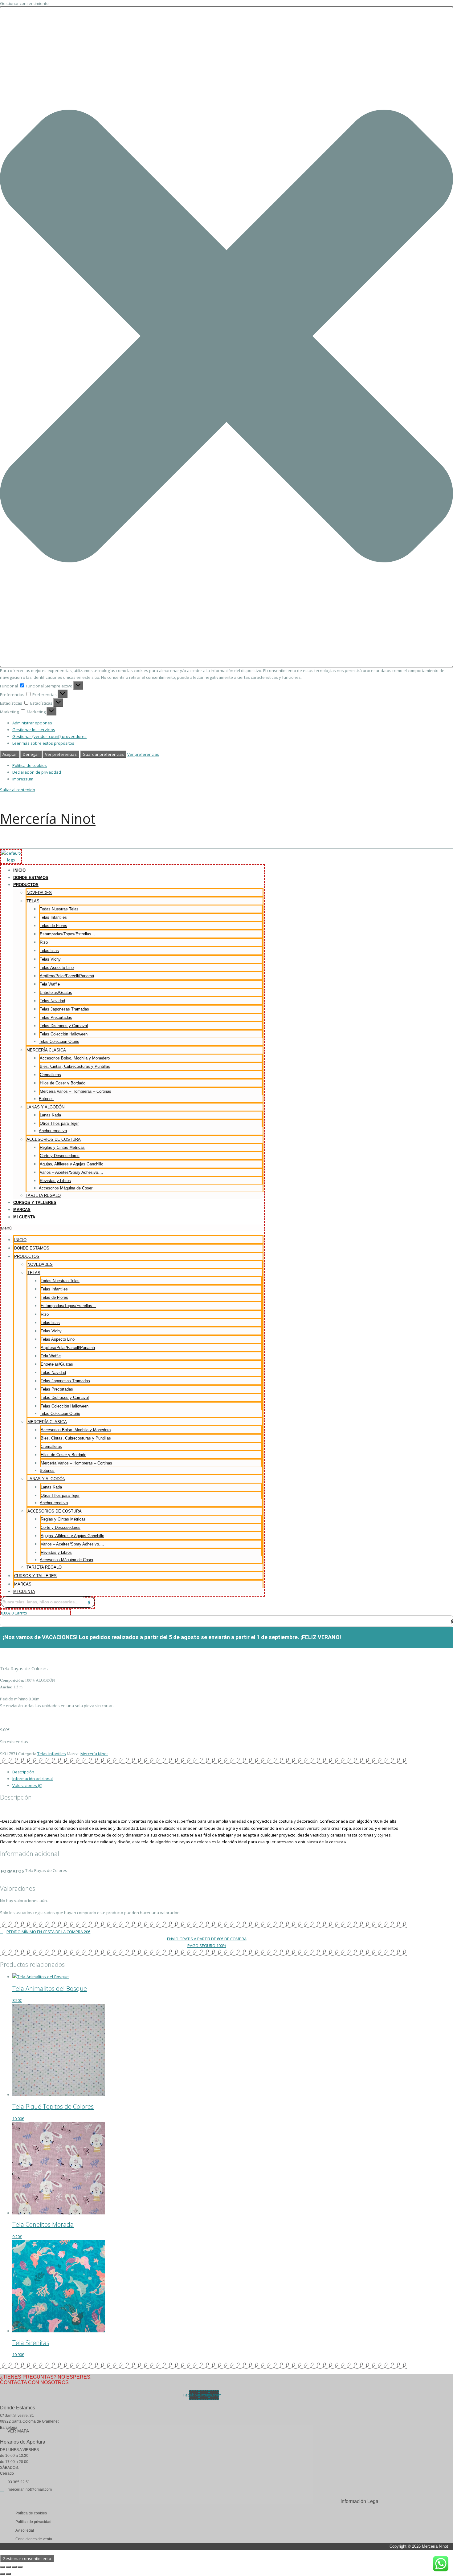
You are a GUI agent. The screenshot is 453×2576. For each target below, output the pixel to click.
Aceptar (10, 754)
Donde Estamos (31, 878)
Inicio (19, 870)
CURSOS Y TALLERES (35, 1203)
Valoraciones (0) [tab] (27, 1785)
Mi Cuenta (24, 1217)
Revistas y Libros (55, 1181)
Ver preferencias (61, 754)
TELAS (33, 901)
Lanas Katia (50, 1115)
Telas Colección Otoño (59, 1041)
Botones (46, 1099)
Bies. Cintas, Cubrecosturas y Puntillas (75, 1066)
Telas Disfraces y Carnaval (64, 1026)
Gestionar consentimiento (27, 2558)
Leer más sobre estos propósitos (43, 743)
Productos (26, 885)
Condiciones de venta (34, 2539)
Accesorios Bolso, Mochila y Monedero (75, 1058)
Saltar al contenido (18, 790)
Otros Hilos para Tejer (59, 1123)
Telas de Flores (53, 926)
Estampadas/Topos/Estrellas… (67, 934)
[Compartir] (14, 2567)
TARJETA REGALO (43, 1195)
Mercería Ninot (48, 818)
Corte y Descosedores (60, 1156)
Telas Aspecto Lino (57, 968)
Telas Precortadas (56, 1017)
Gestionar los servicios (34, 730)
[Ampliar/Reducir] (2, 2567)
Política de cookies (30, 765)
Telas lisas (49, 951)
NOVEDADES (39, 893)
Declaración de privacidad (37, 772)
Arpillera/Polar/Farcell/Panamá (67, 976)
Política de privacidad (33, 2522)
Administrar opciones (32, 723)
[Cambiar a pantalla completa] (8, 2567)
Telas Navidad (52, 1001)
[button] (226, 337)
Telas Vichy (50, 959)
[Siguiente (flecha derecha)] (8, 2574)
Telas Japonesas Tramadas (64, 1009)
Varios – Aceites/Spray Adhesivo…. (71, 1172)
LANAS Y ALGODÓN (45, 1107)
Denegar (31, 754)
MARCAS (22, 1210)
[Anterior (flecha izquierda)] (2, 2574)
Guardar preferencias (103, 754)
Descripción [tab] (23, 1772)
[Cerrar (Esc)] (20, 2567)
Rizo (44, 942)
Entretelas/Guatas (56, 992)
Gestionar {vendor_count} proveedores (49, 736)
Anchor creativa (53, 1131)
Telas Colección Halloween (64, 1034)
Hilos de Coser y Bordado (63, 1083)
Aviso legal (25, 2530)
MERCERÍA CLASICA (46, 1050)
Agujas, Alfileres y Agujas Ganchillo (71, 1164)
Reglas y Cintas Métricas (62, 1147)
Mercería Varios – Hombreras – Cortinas (75, 1091)
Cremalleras (50, 1075)
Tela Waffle (50, 984)
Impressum (23, 779)
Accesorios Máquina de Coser (66, 1188)
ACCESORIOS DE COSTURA (54, 1139)
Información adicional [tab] (33, 1779)
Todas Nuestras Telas (59, 909)
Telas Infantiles (53, 917)
